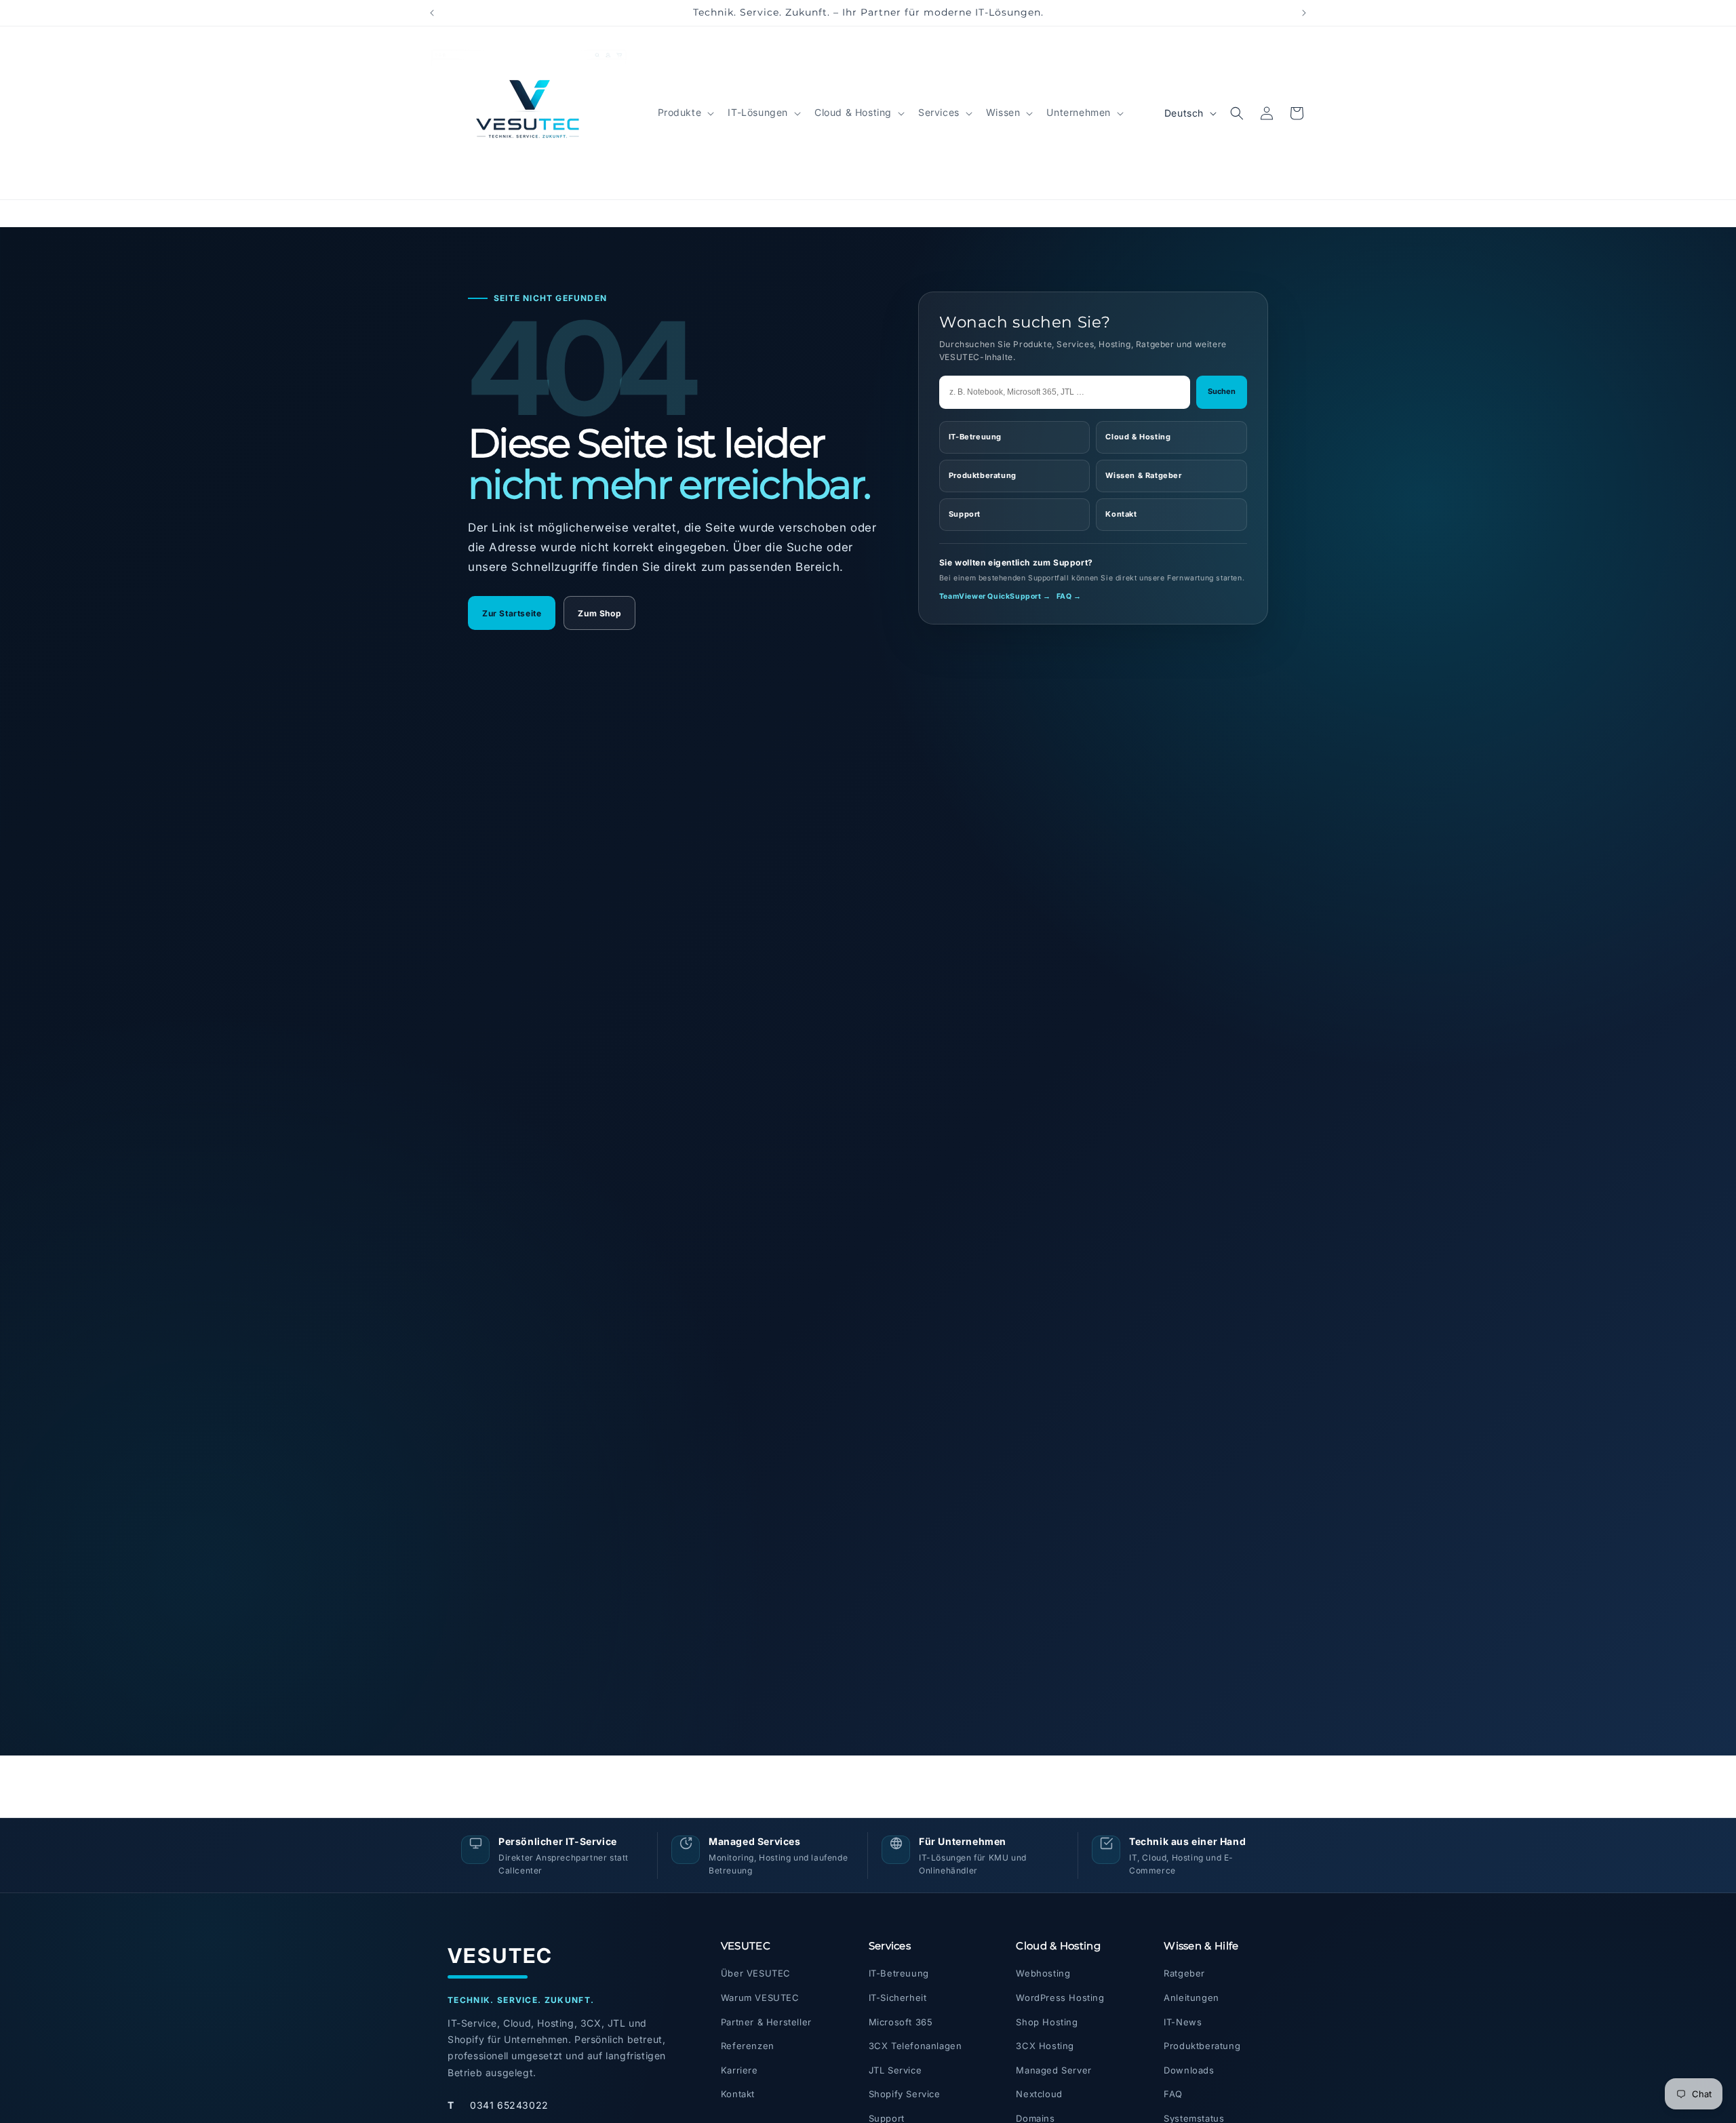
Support (965, 514)
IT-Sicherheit (898, 1998)
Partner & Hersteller (766, 2022)
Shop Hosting (1047, 2022)
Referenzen (748, 2046)
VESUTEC (500, 1956)
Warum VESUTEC (760, 1998)
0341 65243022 (498, 2105)
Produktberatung (983, 475)
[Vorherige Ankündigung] (432, 13)
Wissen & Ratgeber (1143, 475)
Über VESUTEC (756, 1973)
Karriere (739, 2070)
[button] (685, 113)
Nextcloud (1039, 2094)
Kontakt (1121, 514)
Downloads (1189, 2070)
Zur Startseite (512, 613)
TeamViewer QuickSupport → (995, 596)
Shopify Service (905, 2094)
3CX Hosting (1045, 2046)
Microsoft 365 (901, 2022)
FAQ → (1069, 596)
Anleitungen (1191, 1998)
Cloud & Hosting (1138, 437)
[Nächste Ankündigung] (1304, 13)
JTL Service (895, 2070)
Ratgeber (1184, 1973)
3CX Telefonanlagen (915, 2046)
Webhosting (1043, 1973)
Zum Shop (599, 613)
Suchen (1222, 391)
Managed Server (1053, 2070)
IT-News (1183, 2022)
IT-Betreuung (975, 437)
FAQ (1173, 2094)
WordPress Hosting (1060, 1998)
